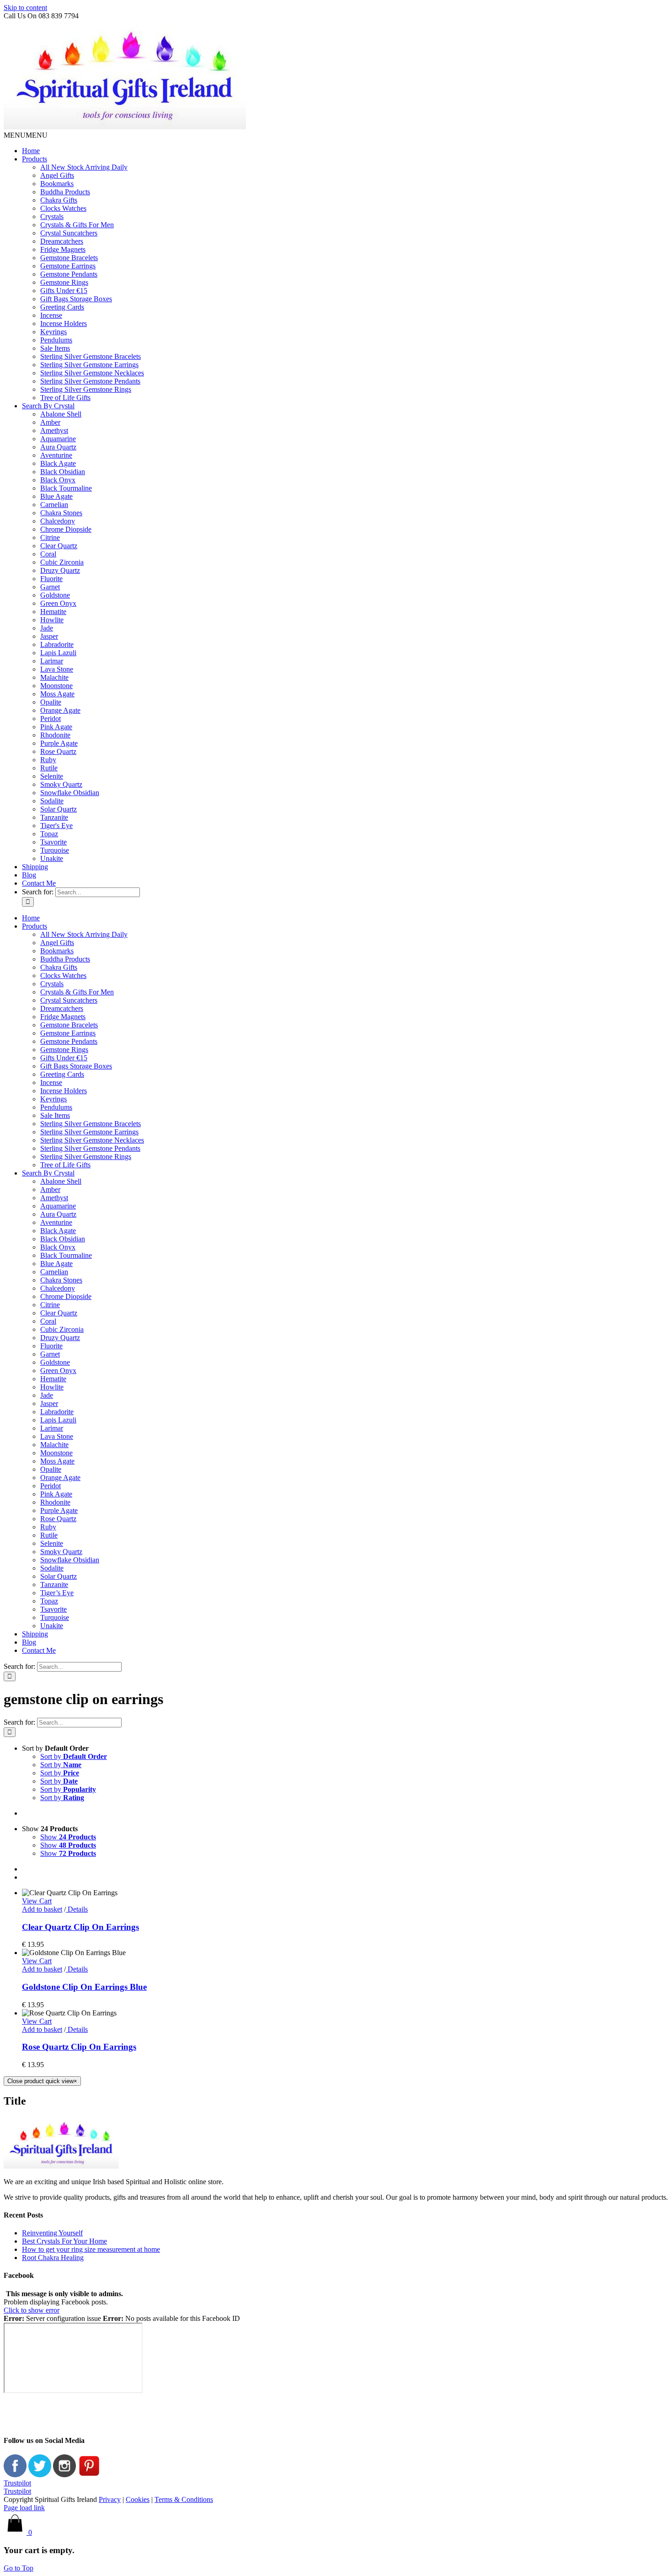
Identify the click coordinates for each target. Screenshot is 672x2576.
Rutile (49, 768)
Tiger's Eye (56, 826)
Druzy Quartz (60, 570)
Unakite (52, 858)
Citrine (50, 537)
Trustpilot (17, 2483)
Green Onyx (58, 603)
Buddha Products (65, 192)
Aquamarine (58, 439)
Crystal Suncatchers (69, 233)
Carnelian (54, 505)
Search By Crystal (48, 406)
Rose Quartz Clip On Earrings (79, 2047)
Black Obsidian (63, 472)
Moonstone (56, 686)
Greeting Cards (62, 307)
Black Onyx (58, 480)
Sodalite (52, 801)
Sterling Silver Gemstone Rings (86, 389)
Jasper (49, 636)
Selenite (52, 776)
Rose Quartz (58, 751)
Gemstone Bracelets (69, 258)
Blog (29, 875)
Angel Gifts (57, 175)
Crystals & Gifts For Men (77, 225)
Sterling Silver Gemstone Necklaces (92, 373)
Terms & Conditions (184, 2499)
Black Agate (58, 463)
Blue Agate (56, 496)
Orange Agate (60, 710)
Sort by (74, 1756)
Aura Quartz (58, 447)
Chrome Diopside (66, 529)
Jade (47, 628)
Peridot (51, 719)
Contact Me (39, 883)
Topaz (49, 834)
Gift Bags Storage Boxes (76, 299)
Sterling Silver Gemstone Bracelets (91, 356)
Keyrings (53, 332)
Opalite (51, 702)
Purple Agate (59, 743)
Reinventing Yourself (52, 2233)
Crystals (52, 216)
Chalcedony (58, 521)
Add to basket (42, 1909)
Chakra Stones (61, 513)
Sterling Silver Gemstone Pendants (90, 381)
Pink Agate (56, 727)
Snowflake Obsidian (70, 793)
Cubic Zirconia (62, 562)
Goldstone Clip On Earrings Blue (84, 1987)
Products (35, 159)
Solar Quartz (59, 809)
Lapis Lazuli (58, 653)
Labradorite (57, 644)
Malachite (54, 677)
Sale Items (55, 348)
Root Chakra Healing (53, 2258)
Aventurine (56, 455)
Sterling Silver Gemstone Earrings (89, 365)
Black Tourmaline (66, 488)
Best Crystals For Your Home (64, 2241)
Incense (51, 315)
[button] (26, 135)
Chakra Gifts (59, 200)
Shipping (35, 867)
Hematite (53, 612)
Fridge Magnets (63, 249)
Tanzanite (54, 817)
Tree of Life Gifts (65, 398)
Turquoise (55, 850)
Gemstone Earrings (68, 266)
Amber (50, 422)
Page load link (24, 2508)
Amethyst (54, 430)
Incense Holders (64, 323)
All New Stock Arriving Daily (84, 167)
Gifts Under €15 (64, 291)
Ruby (48, 760)
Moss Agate (57, 694)
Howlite (52, 620)
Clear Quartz (59, 546)
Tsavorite (53, 842)
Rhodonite (55, 735)
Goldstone (55, 595)
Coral (48, 554)
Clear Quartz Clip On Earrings (80, 1927)
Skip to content (25, 8)
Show (68, 1837)
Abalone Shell (61, 414)
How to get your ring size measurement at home (91, 2249)
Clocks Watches (63, 208)
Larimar (52, 661)
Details (77, 1909)
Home (31, 151)
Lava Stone (57, 669)
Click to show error (32, 2310)
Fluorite (51, 579)
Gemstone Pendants (69, 274)
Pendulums (56, 340)
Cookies (138, 2499)
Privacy (110, 2499)
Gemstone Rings (64, 282)
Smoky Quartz (61, 784)
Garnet (50, 587)
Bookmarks (57, 184)
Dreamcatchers (62, 241)
